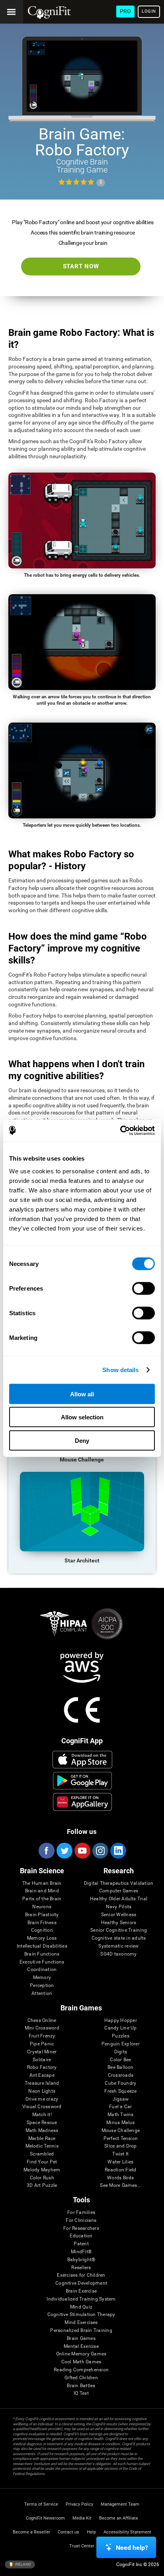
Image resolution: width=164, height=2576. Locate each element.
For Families (81, 2213)
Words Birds (121, 2178)
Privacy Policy (79, 2504)
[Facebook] (46, 1851)
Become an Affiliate (119, 2518)
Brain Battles (81, 2386)
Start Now (81, 266)
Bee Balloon (121, 2067)
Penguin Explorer (121, 2044)
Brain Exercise (81, 2291)
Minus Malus (121, 2123)
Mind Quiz (81, 2307)
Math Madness (42, 2131)
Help (91, 2532)
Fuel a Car (120, 2107)
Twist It (120, 2154)
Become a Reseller (31, 2532)
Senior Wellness (119, 1915)
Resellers (81, 2268)
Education (81, 2236)
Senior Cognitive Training (119, 1930)
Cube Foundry (120, 2083)
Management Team (120, 2504)
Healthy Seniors (119, 1923)
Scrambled (42, 2154)
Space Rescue (42, 2123)
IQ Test (81, 2393)
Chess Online (42, 2021)
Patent (81, 2244)
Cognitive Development (81, 2283)
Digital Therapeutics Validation (119, 1883)
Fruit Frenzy (42, 2036)
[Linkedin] (118, 1851)
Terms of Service (41, 2504)
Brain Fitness (42, 1923)
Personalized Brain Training (81, 2331)
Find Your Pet (42, 2162)
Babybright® (81, 2260)
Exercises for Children (81, 2275)
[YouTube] (82, 1851)
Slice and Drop (120, 2146)
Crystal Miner (42, 2052)
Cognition (42, 1930)
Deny (82, 1440)
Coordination (42, 1970)
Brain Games (81, 2339)
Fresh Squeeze (120, 2091)
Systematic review (118, 1946)
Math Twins (120, 2115)
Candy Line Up (120, 2028)
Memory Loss (42, 1938)
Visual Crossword (42, 2107)
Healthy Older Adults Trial (119, 1899)
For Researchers (81, 2228)
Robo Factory (42, 2067)
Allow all (82, 1394)
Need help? (132, 2548)
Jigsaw (121, 2099)
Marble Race (42, 2139)
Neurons (42, 1907)
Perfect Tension (121, 2139)
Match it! (42, 2115)
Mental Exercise (81, 2346)
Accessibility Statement (127, 2532)
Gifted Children (81, 2378)
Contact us (68, 2532)
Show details (120, 1370)
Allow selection (82, 1417)
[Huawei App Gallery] (82, 1802)
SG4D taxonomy (118, 1954)
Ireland (22, 2564)
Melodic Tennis (42, 2146)
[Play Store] (82, 1781)
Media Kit (82, 2518)
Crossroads (121, 2075)
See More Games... (120, 2185)
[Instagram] (100, 1851)
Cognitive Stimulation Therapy (81, 2315)
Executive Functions (42, 1962)
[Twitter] (64, 1851)
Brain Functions (42, 1954)
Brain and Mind (42, 1891)
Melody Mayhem (42, 2170)
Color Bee (120, 2060)
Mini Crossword (42, 2028)
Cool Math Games (81, 2362)
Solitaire (42, 2060)
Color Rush (42, 2178)
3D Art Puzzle (42, 2185)
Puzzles (121, 2036)
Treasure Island (42, 2083)
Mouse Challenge (121, 2131)
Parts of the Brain (42, 1899)
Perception (42, 1986)
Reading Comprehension (81, 2370)
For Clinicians (81, 2220)
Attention (42, 1994)
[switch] (143, 1288)
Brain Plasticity (42, 1915)
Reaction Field (120, 2170)
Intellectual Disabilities (42, 1946)
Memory (42, 1978)
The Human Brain (42, 1883)
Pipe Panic (42, 2044)
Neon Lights (42, 2091)
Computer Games (119, 1891)
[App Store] (82, 1760)
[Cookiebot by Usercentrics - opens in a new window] (120, 1130)
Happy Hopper (121, 2021)
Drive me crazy (42, 2099)
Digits (121, 2052)
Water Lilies (120, 2162)
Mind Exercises (81, 2323)
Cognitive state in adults (119, 1938)
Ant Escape (42, 2075)
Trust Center (82, 2546)
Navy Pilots (119, 1907)
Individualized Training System (81, 2299)
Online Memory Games (81, 2354)
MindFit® (81, 2252)
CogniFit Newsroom (45, 2518)
